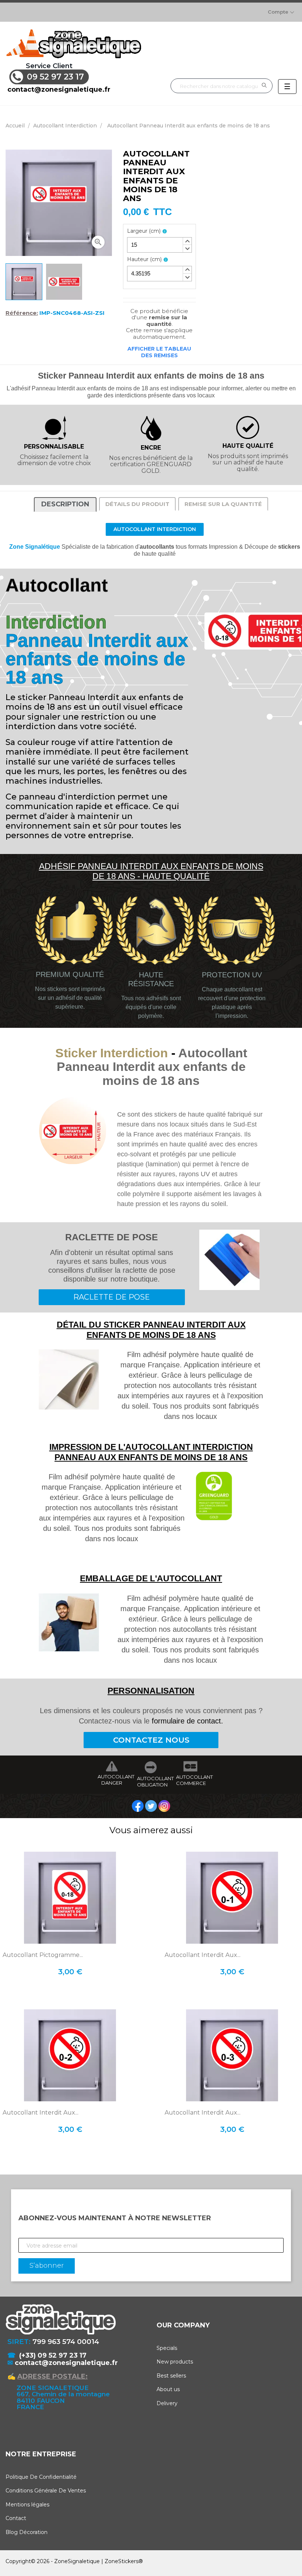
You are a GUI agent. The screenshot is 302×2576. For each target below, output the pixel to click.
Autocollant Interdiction (155, 529)
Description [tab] (65, 504)
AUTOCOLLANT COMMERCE (190, 1780)
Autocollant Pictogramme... (43, 1955)
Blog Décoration (27, 2532)
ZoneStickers (122, 2561)
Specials (167, 2348)
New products (175, 2362)
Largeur (144, 231)
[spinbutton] (159, 245)
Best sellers (171, 2376)
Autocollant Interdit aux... (203, 1955)
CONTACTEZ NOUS (151, 1740)
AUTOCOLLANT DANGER (112, 1780)
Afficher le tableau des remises (159, 352)
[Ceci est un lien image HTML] (138, 1806)
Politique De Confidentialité (41, 2477)
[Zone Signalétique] (73, 44)
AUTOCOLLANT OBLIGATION (151, 1782)
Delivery (167, 2403)
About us (168, 2389)
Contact (16, 2518)
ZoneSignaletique (77, 2561)
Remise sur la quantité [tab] (223, 504)
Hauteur (144, 259)
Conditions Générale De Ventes (46, 2491)
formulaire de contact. (187, 1721)
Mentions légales (27, 2505)
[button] (187, 241)
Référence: (22, 313)
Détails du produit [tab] (137, 504)
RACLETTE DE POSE (112, 1297)
